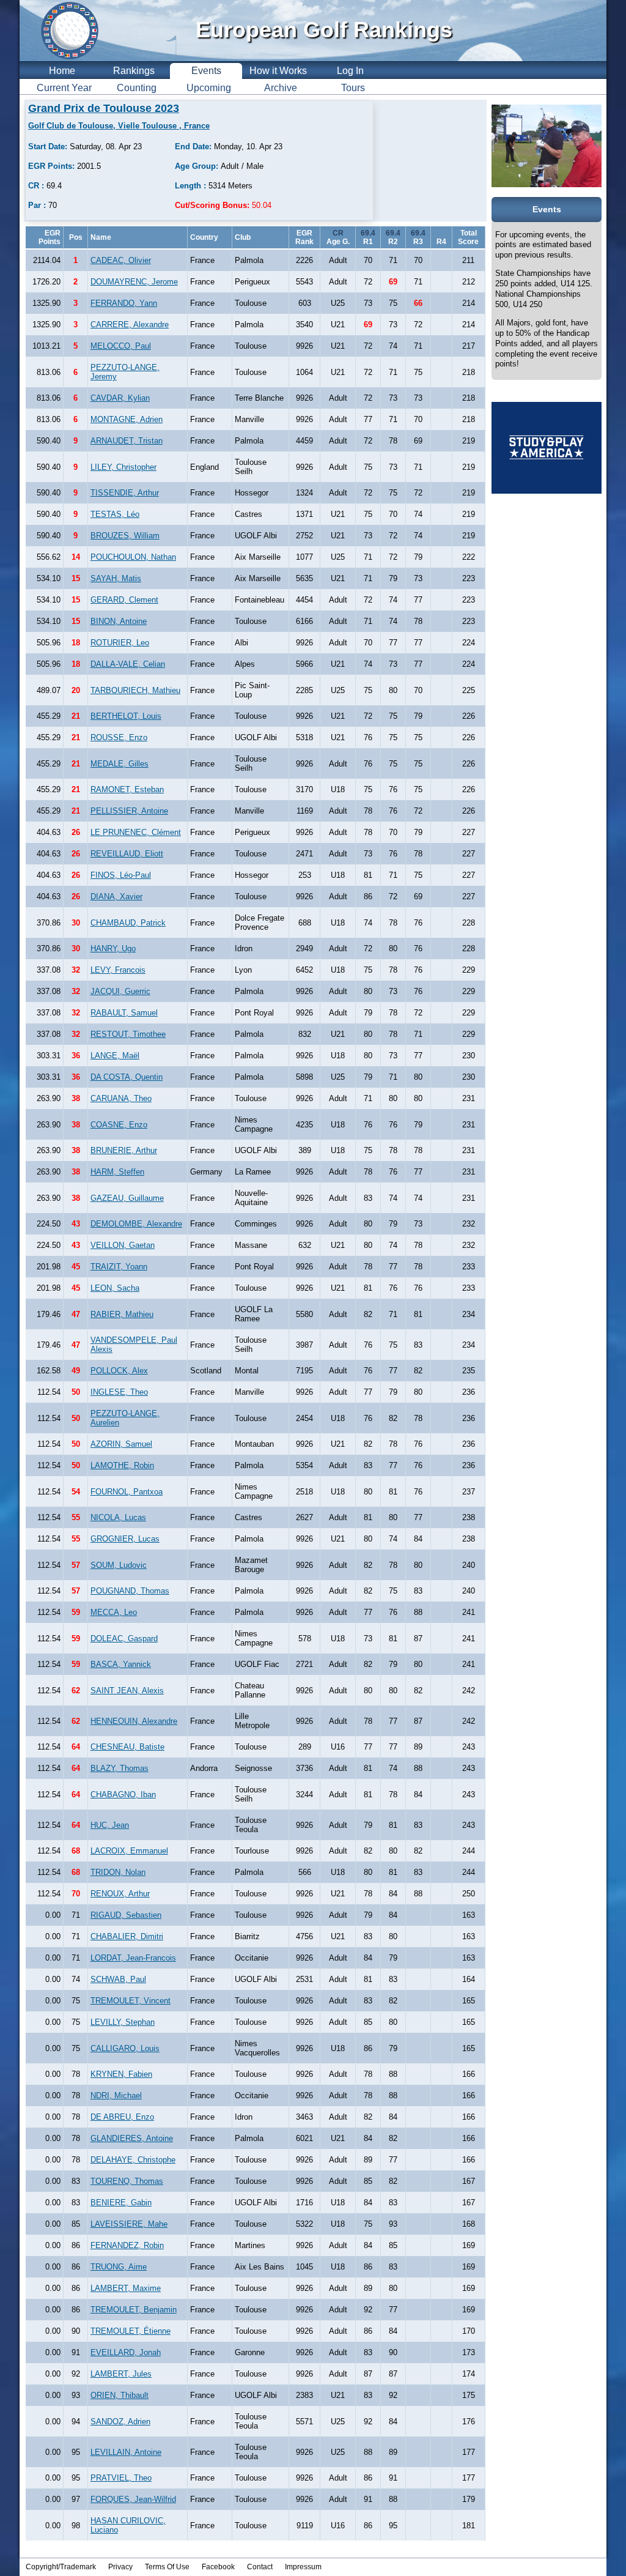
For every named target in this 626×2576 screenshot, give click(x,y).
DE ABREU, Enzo (122, 2117)
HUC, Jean (110, 1825)
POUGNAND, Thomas (130, 1591)
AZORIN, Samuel (121, 1444)
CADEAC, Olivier (121, 260)
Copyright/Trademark (61, 2567)
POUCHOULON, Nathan (133, 557)
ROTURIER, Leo (120, 643)
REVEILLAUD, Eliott (127, 854)
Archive (281, 88)
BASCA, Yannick (121, 1664)
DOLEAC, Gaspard (124, 1639)
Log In (350, 71)
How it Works (278, 71)
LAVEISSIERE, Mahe (129, 2224)
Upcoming (209, 88)
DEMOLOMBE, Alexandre (136, 1224)
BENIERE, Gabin (121, 2203)
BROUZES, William (125, 536)
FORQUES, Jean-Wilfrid (133, 2499)
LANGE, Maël (115, 1056)
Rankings (134, 71)
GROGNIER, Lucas (125, 1539)
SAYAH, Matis (116, 578)
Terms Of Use (167, 2567)
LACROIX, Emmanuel (129, 1851)
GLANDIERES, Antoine (132, 2138)
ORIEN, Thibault (120, 2395)
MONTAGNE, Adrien (127, 419)
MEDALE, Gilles (120, 764)
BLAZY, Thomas (120, 1768)
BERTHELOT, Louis (126, 716)
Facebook (218, 2567)
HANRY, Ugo (113, 948)
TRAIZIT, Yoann (119, 1267)
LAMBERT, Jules (121, 2374)
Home (62, 71)
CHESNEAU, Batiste (127, 1747)
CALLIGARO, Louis (125, 2048)
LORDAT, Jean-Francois (133, 1958)
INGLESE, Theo (119, 1392)
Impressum (303, 2567)
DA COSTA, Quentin (127, 1077)
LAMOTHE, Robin (122, 1465)
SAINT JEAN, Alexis (127, 1691)
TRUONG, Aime (119, 2267)
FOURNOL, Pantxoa (127, 1492)
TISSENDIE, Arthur (125, 493)
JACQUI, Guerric (120, 991)
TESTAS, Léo (115, 514)
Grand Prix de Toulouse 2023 (104, 108)
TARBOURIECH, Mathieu (135, 690)
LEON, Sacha (115, 1288)
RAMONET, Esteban (127, 789)
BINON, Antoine (119, 621)
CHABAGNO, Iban (123, 1795)
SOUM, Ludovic (119, 1565)
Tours (353, 88)
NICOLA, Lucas (118, 1517)
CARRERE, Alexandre (130, 325)
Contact (260, 2567)
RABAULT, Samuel (124, 1013)
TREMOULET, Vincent (131, 2001)
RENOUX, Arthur (120, 1894)
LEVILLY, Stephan (123, 2022)
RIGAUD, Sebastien (126, 1915)
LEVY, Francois (118, 970)
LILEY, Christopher (123, 467)
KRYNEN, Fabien (121, 2074)
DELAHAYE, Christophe (133, 2160)
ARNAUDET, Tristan (127, 441)
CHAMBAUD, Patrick (128, 923)
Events (206, 71)
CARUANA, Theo (121, 1098)
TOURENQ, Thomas (127, 2181)
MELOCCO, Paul (121, 346)
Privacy (120, 2567)
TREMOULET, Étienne (131, 2331)
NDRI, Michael (116, 2095)
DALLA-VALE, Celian (128, 664)
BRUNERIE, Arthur (124, 1150)
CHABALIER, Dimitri (127, 1936)
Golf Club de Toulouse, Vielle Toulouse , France (119, 126)
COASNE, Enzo (119, 1125)
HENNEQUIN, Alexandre (134, 1721)
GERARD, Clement (124, 600)
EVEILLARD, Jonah (126, 2352)
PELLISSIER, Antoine (129, 811)
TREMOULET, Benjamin (134, 2310)
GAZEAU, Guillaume (127, 1198)
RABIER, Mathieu (122, 1314)
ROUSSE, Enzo (119, 737)
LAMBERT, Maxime (126, 2288)
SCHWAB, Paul (118, 1979)
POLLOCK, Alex (119, 1371)
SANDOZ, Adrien (120, 2422)
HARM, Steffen (117, 1172)
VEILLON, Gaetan (123, 1245)
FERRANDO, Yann (124, 303)
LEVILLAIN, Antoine (126, 2452)
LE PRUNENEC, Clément (136, 832)
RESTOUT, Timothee (128, 1034)
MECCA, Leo (114, 1612)
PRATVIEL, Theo (121, 2478)
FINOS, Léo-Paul (121, 875)
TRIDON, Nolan (118, 1872)
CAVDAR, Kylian (120, 398)
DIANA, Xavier (116, 896)
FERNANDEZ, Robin (127, 2245)
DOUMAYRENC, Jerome (134, 282)
